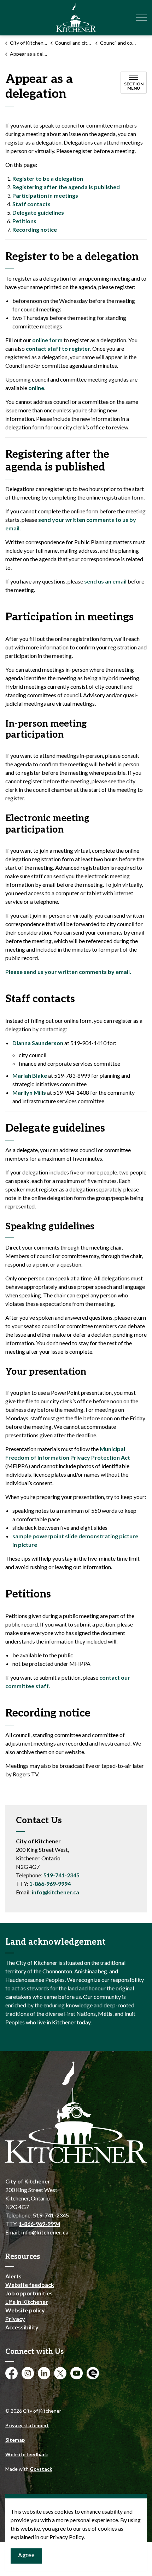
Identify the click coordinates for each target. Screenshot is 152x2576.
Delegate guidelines (38, 212)
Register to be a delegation (48, 178)
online (36, 388)
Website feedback (30, 2285)
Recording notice (35, 229)
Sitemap (15, 2440)
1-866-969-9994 (50, 1884)
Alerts (13, 2276)
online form (47, 340)
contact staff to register (58, 348)
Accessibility (22, 2327)
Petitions (24, 221)
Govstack (41, 2469)
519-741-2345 (62, 1875)
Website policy (25, 2310)
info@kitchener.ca (55, 1892)
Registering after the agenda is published (66, 187)
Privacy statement (27, 2425)
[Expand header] (141, 18)
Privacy (15, 2319)
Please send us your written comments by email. (68, 972)
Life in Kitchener (27, 2302)
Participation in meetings (45, 195)
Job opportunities (29, 2293)
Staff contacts (31, 204)
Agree (26, 2556)
